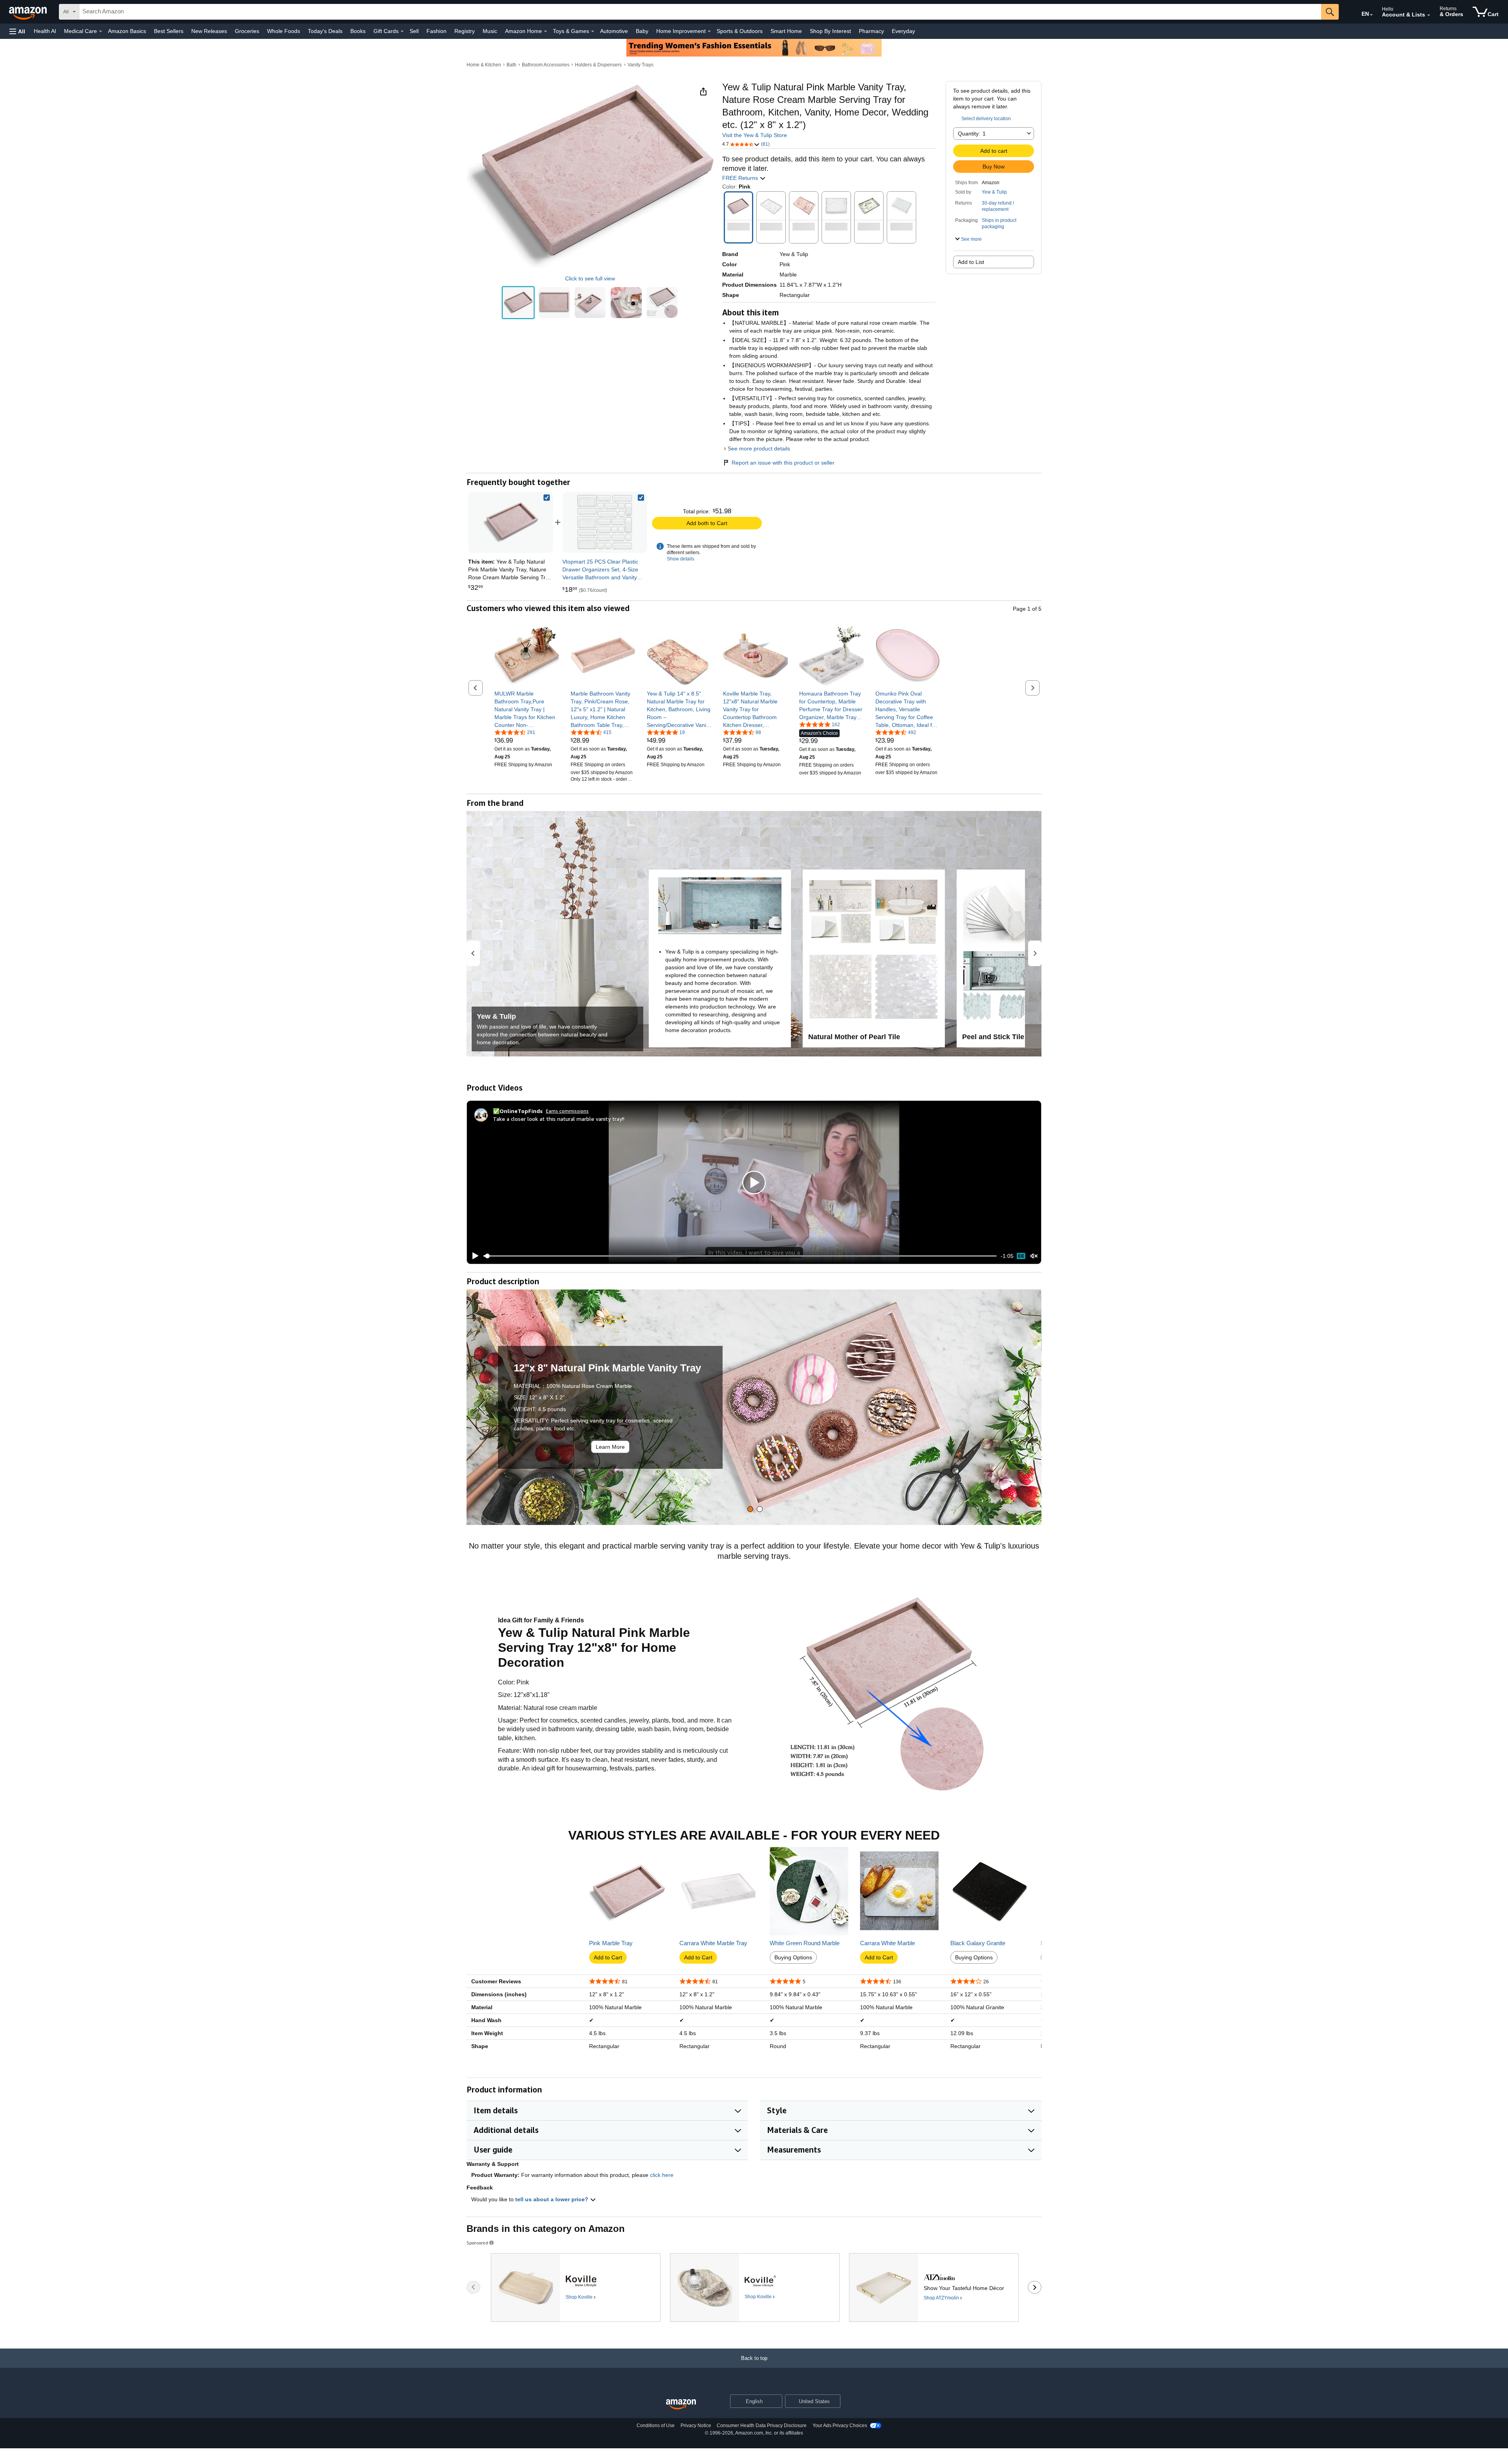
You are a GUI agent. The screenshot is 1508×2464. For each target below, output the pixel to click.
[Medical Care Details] (101, 31)
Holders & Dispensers (598, 65)
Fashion (436, 31)
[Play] (473, 1256)
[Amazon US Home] (681, 2405)
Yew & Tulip (994, 192)
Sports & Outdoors (740, 31)
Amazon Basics (127, 31)
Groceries (247, 31)
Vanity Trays (641, 65)
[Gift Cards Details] (402, 31)
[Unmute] (1034, 1256)
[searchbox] (700, 12)
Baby (642, 31)
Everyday (903, 31)
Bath (512, 65)
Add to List (971, 262)
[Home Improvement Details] (709, 31)
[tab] (750, 1509)
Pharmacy (871, 31)
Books (358, 31)
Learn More (610, 1447)
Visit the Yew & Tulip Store (755, 135)
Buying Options (793, 1957)
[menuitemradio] (1021, 1256)
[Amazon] (29, 12)
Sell (414, 31)
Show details (681, 559)
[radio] (518, 303)
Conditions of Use (656, 2426)
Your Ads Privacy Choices (840, 2426)
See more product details (759, 448)
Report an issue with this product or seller (783, 463)
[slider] (740, 1256)
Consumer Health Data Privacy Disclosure (762, 2426)
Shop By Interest (830, 31)
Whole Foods (284, 31)
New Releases (209, 31)
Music (490, 31)
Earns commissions (567, 1111)
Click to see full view (590, 278)
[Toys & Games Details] (593, 31)
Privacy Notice (696, 2426)
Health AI (45, 31)
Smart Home (786, 31)
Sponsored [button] (477, 2243)
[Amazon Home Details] (545, 31)
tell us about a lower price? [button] (553, 2199)
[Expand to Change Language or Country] (1371, 15)
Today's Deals (325, 31)
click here (662, 2175)
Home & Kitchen (484, 65)
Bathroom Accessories (546, 65)
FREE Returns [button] (741, 178)
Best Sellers (169, 31)
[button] (17, 31)
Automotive (614, 31)
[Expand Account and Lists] (1429, 15)
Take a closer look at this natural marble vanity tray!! (559, 1119)
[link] (605, 522)
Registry (465, 31)
